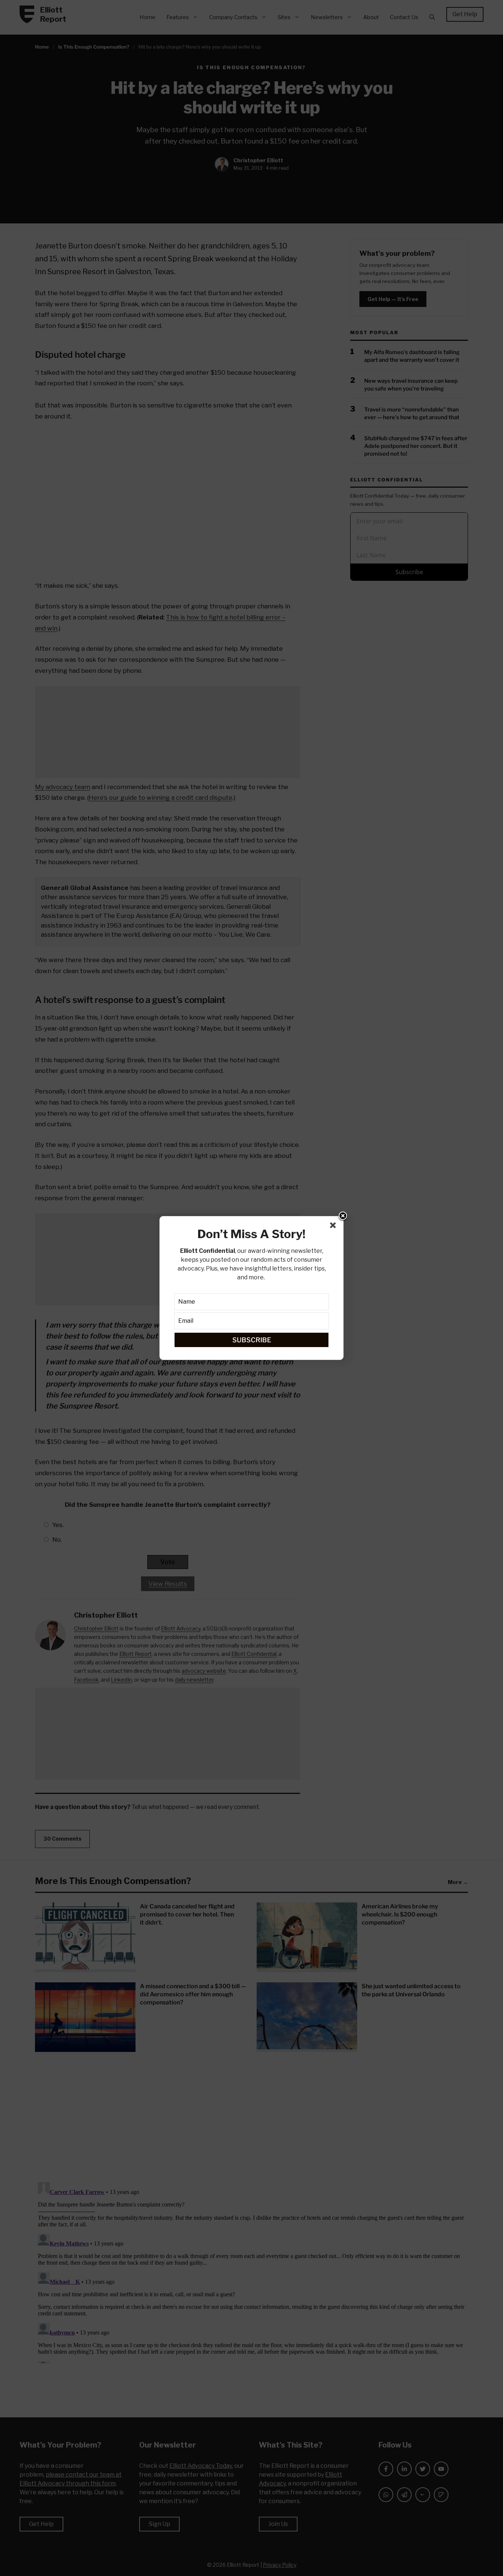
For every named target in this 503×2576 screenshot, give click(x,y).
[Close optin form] (334, 1227)
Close (343, 1216)
